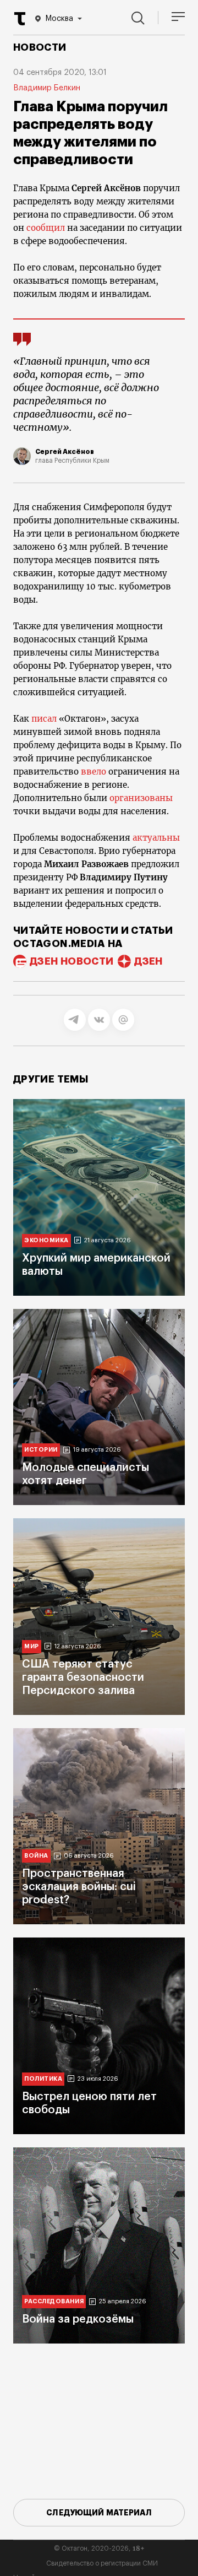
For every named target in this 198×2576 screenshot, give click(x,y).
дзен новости (71, 961)
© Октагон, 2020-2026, (99, 2548)
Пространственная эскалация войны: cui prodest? (79, 1887)
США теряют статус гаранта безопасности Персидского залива (83, 1677)
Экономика (46, 1240)
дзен (148, 961)
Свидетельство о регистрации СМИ (102, 2563)
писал (44, 719)
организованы (141, 798)
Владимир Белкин (47, 88)
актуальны (156, 838)
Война (36, 1856)
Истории (41, 1450)
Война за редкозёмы (78, 2319)
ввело (94, 772)
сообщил (46, 228)
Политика (43, 2079)
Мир (32, 1646)
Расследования (54, 2301)
